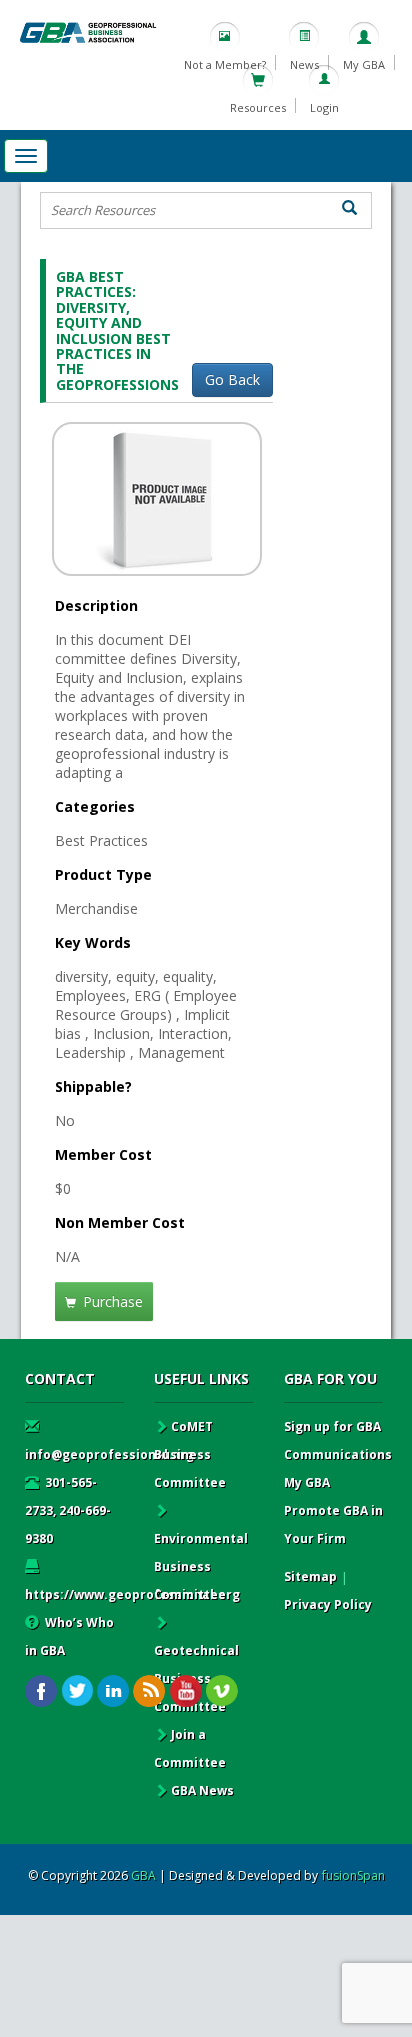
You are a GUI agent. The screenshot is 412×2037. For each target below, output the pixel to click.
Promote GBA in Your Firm (333, 1524)
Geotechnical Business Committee (196, 1678)
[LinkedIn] (113, 1691)
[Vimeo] (221, 1691)
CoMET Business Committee (190, 1454)
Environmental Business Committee (201, 1566)
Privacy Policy (328, 1604)
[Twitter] (77, 1691)
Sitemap (310, 1576)
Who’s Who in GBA (69, 1636)
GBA (143, 1875)
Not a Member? (225, 64)
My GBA (364, 64)
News (304, 64)
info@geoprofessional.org (109, 1454)
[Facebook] (41, 1691)
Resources (258, 107)
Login (324, 107)
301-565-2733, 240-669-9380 (68, 1510)
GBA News (202, 1790)
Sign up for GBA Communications (338, 1440)
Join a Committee (190, 1748)
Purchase (111, 1301)
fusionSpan (353, 1875)
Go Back (232, 379)
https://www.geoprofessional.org (132, 1594)
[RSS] (149, 1691)
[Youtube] (185, 1691)
